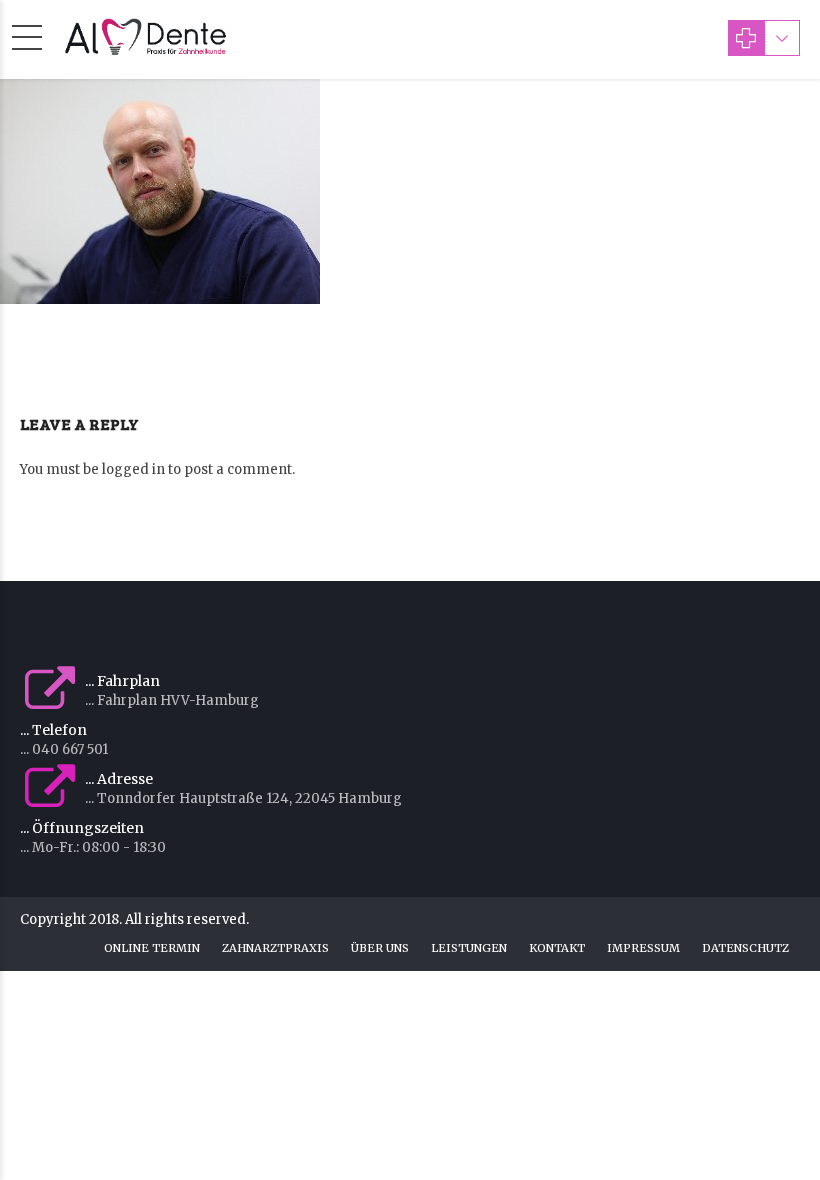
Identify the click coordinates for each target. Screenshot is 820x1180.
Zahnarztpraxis (275, 948)
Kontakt (557, 948)
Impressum (643, 948)
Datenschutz (745, 948)
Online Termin (152, 948)
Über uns (380, 948)
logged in (133, 469)
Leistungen (469, 948)
